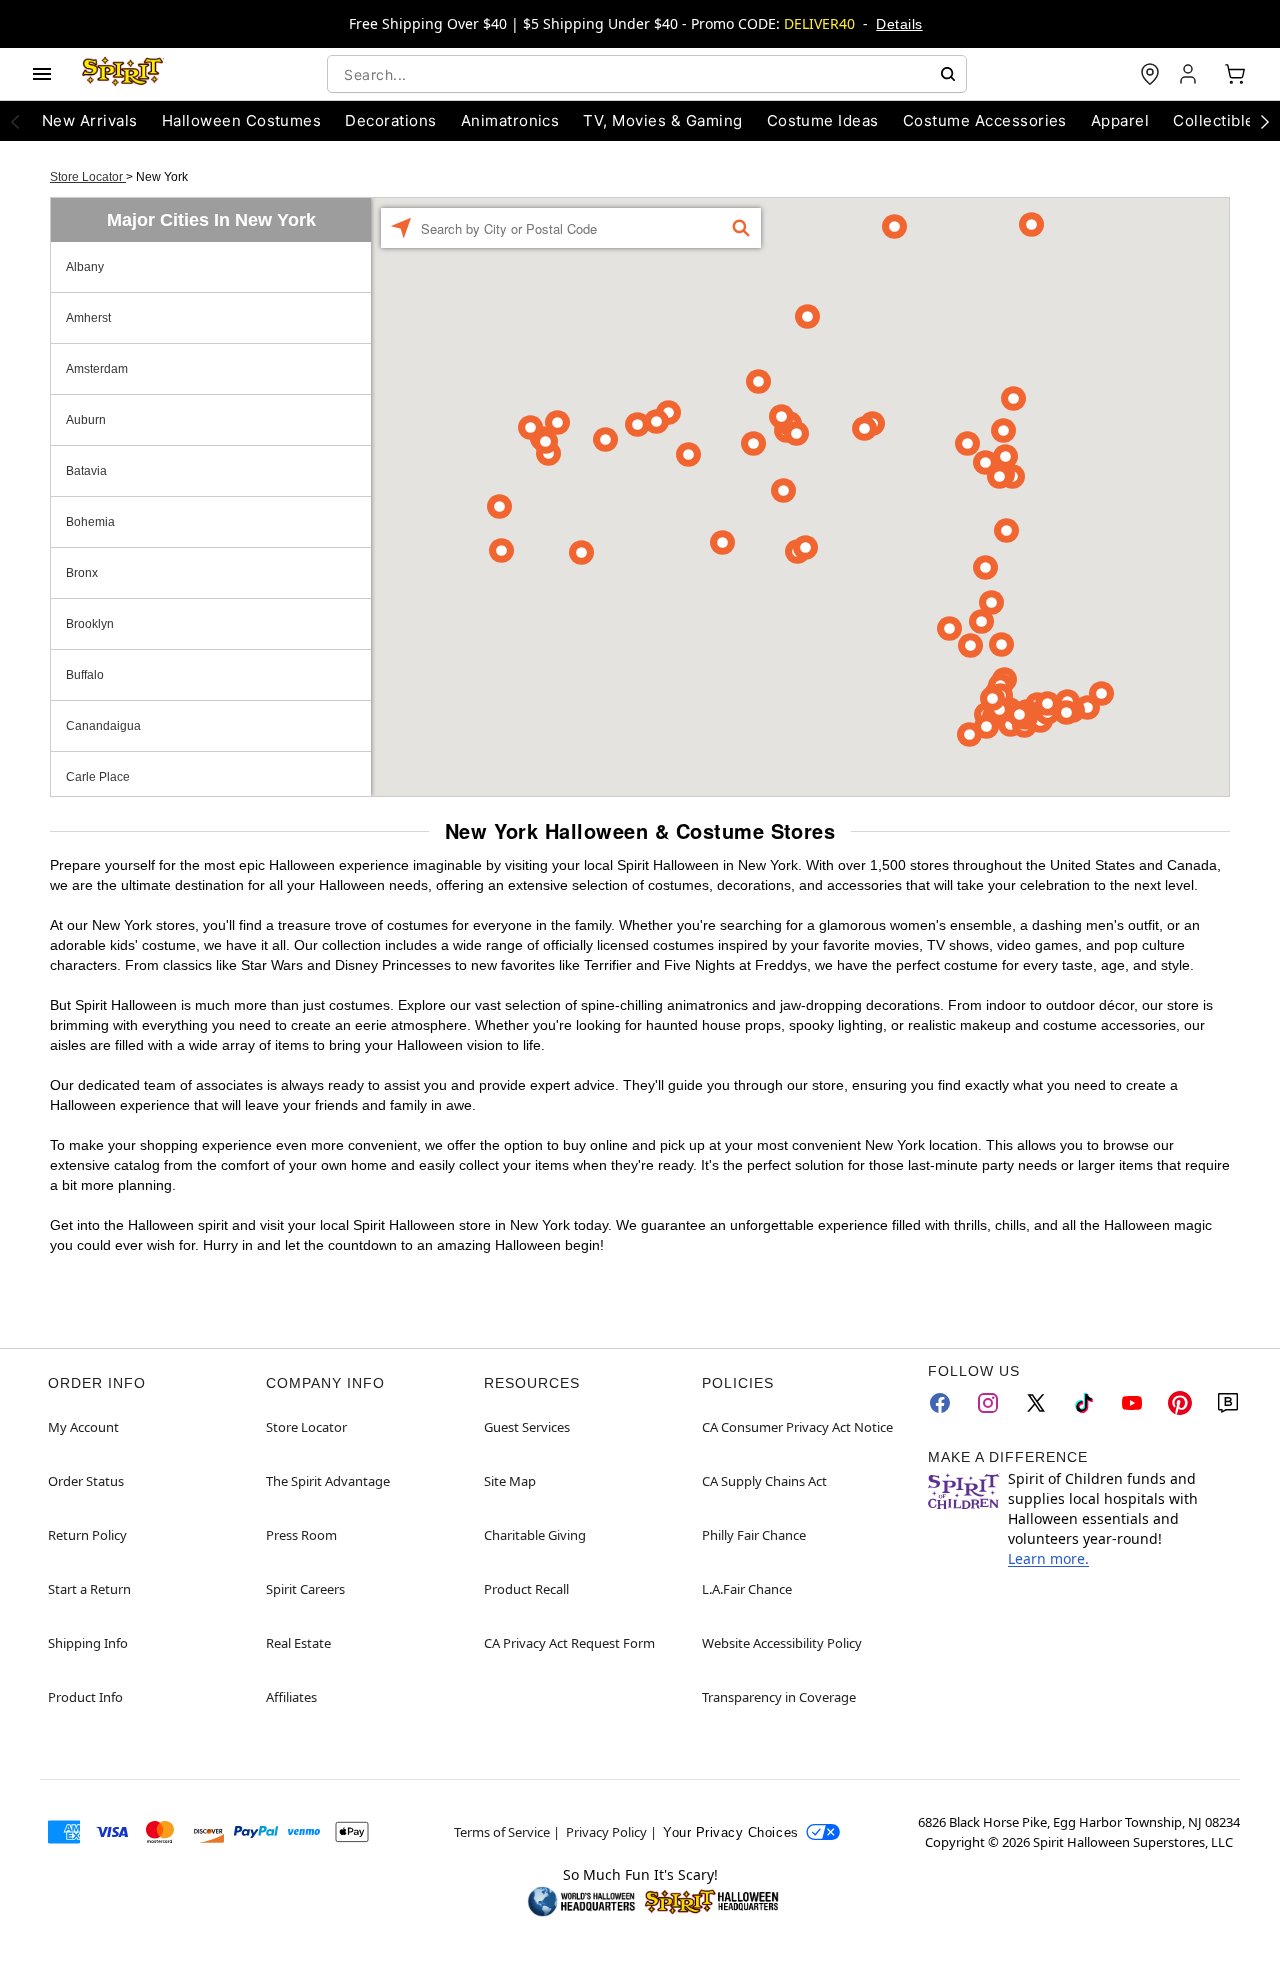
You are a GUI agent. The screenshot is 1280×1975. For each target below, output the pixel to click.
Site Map (510, 1481)
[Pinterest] (1180, 1403)
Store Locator (88, 177)
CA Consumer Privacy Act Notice (797, 1427)
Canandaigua (103, 726)
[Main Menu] (42, 74)
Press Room (301, 1535)
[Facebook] (940, 1403)
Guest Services (527, 1427)
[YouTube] (1132, 1403)
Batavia (86, 471)
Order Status (86, 1481)
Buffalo (85, 675)
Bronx (82, 573)
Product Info (85, 1697)
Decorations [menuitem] (390, 120)
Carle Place (98, 777)
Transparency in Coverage (779, 1697)
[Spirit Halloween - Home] (123, 74)
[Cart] (1235, 74)
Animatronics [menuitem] (510, 120)
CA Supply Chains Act (764, 1481)
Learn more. (1048, 1558)
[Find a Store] (1150, 74)
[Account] (1190, 74)
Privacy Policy (606, 1832)
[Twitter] (1036, 1403)
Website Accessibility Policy (782, 1643)
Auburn (86, 420)
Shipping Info (88, 1643)
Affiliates (291, 1697)
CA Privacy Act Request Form (569, 1643)
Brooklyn (90, 624)
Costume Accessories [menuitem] (985, 120)
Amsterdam (97, 369)
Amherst (88, 318)
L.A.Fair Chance (747, 1589)
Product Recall (526, 1589)
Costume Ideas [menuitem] (823, 120)
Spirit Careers (305, 1589)
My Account (83, 1427)
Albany (85, 267)
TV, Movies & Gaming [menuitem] (662, 120)
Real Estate (298, 1643)
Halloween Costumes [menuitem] (242, 120)
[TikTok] (1084, 1403)
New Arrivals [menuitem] (90, 120)
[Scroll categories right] (1265, 121)
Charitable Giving (535, 1535)
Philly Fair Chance (754, 1535)
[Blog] (1228, 1403)
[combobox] (647, 74)
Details (899, 24)
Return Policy (87, 1535)
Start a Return (89, 1589)
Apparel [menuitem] (1120, 120)
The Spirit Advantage (328, 1481)
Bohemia (90, 522)
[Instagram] (988, 1403)
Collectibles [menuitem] (1218, 120)
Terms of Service (502, 1832)
